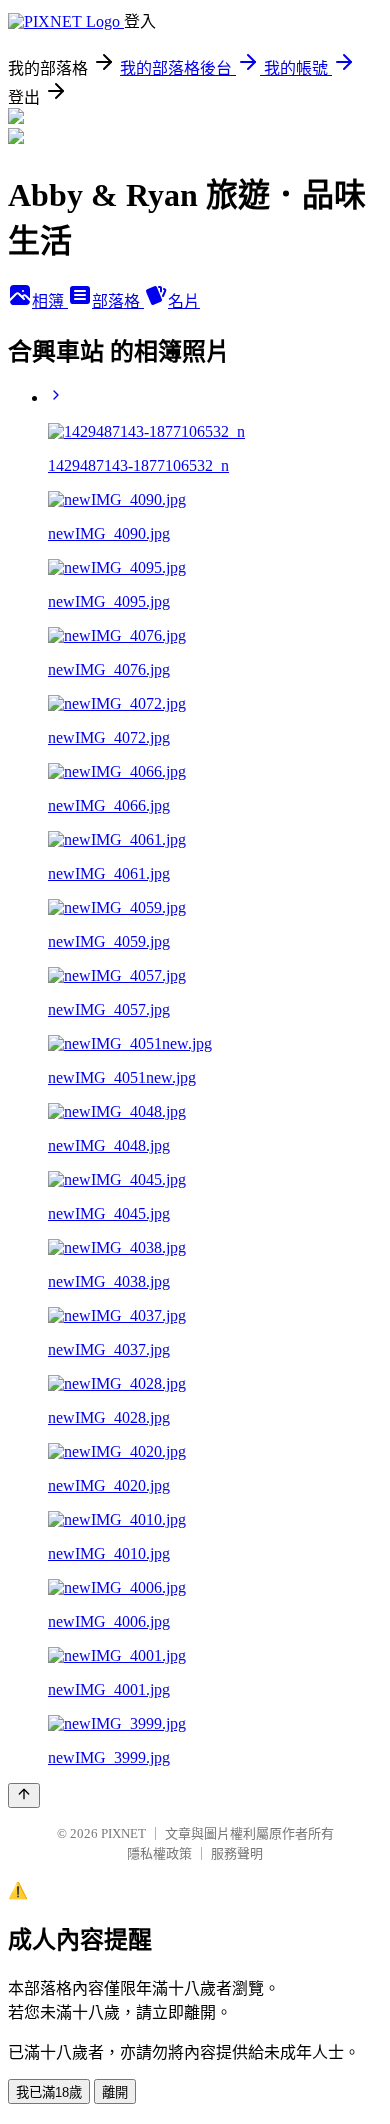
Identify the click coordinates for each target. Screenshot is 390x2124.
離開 (115, 2092)
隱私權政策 (159, 1853)
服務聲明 (237, 1853)
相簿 (50, 301)
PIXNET (123, 1833)
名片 (184, 301)
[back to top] (24, 1795)
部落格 (118, 301)
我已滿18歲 (49, 2092)
